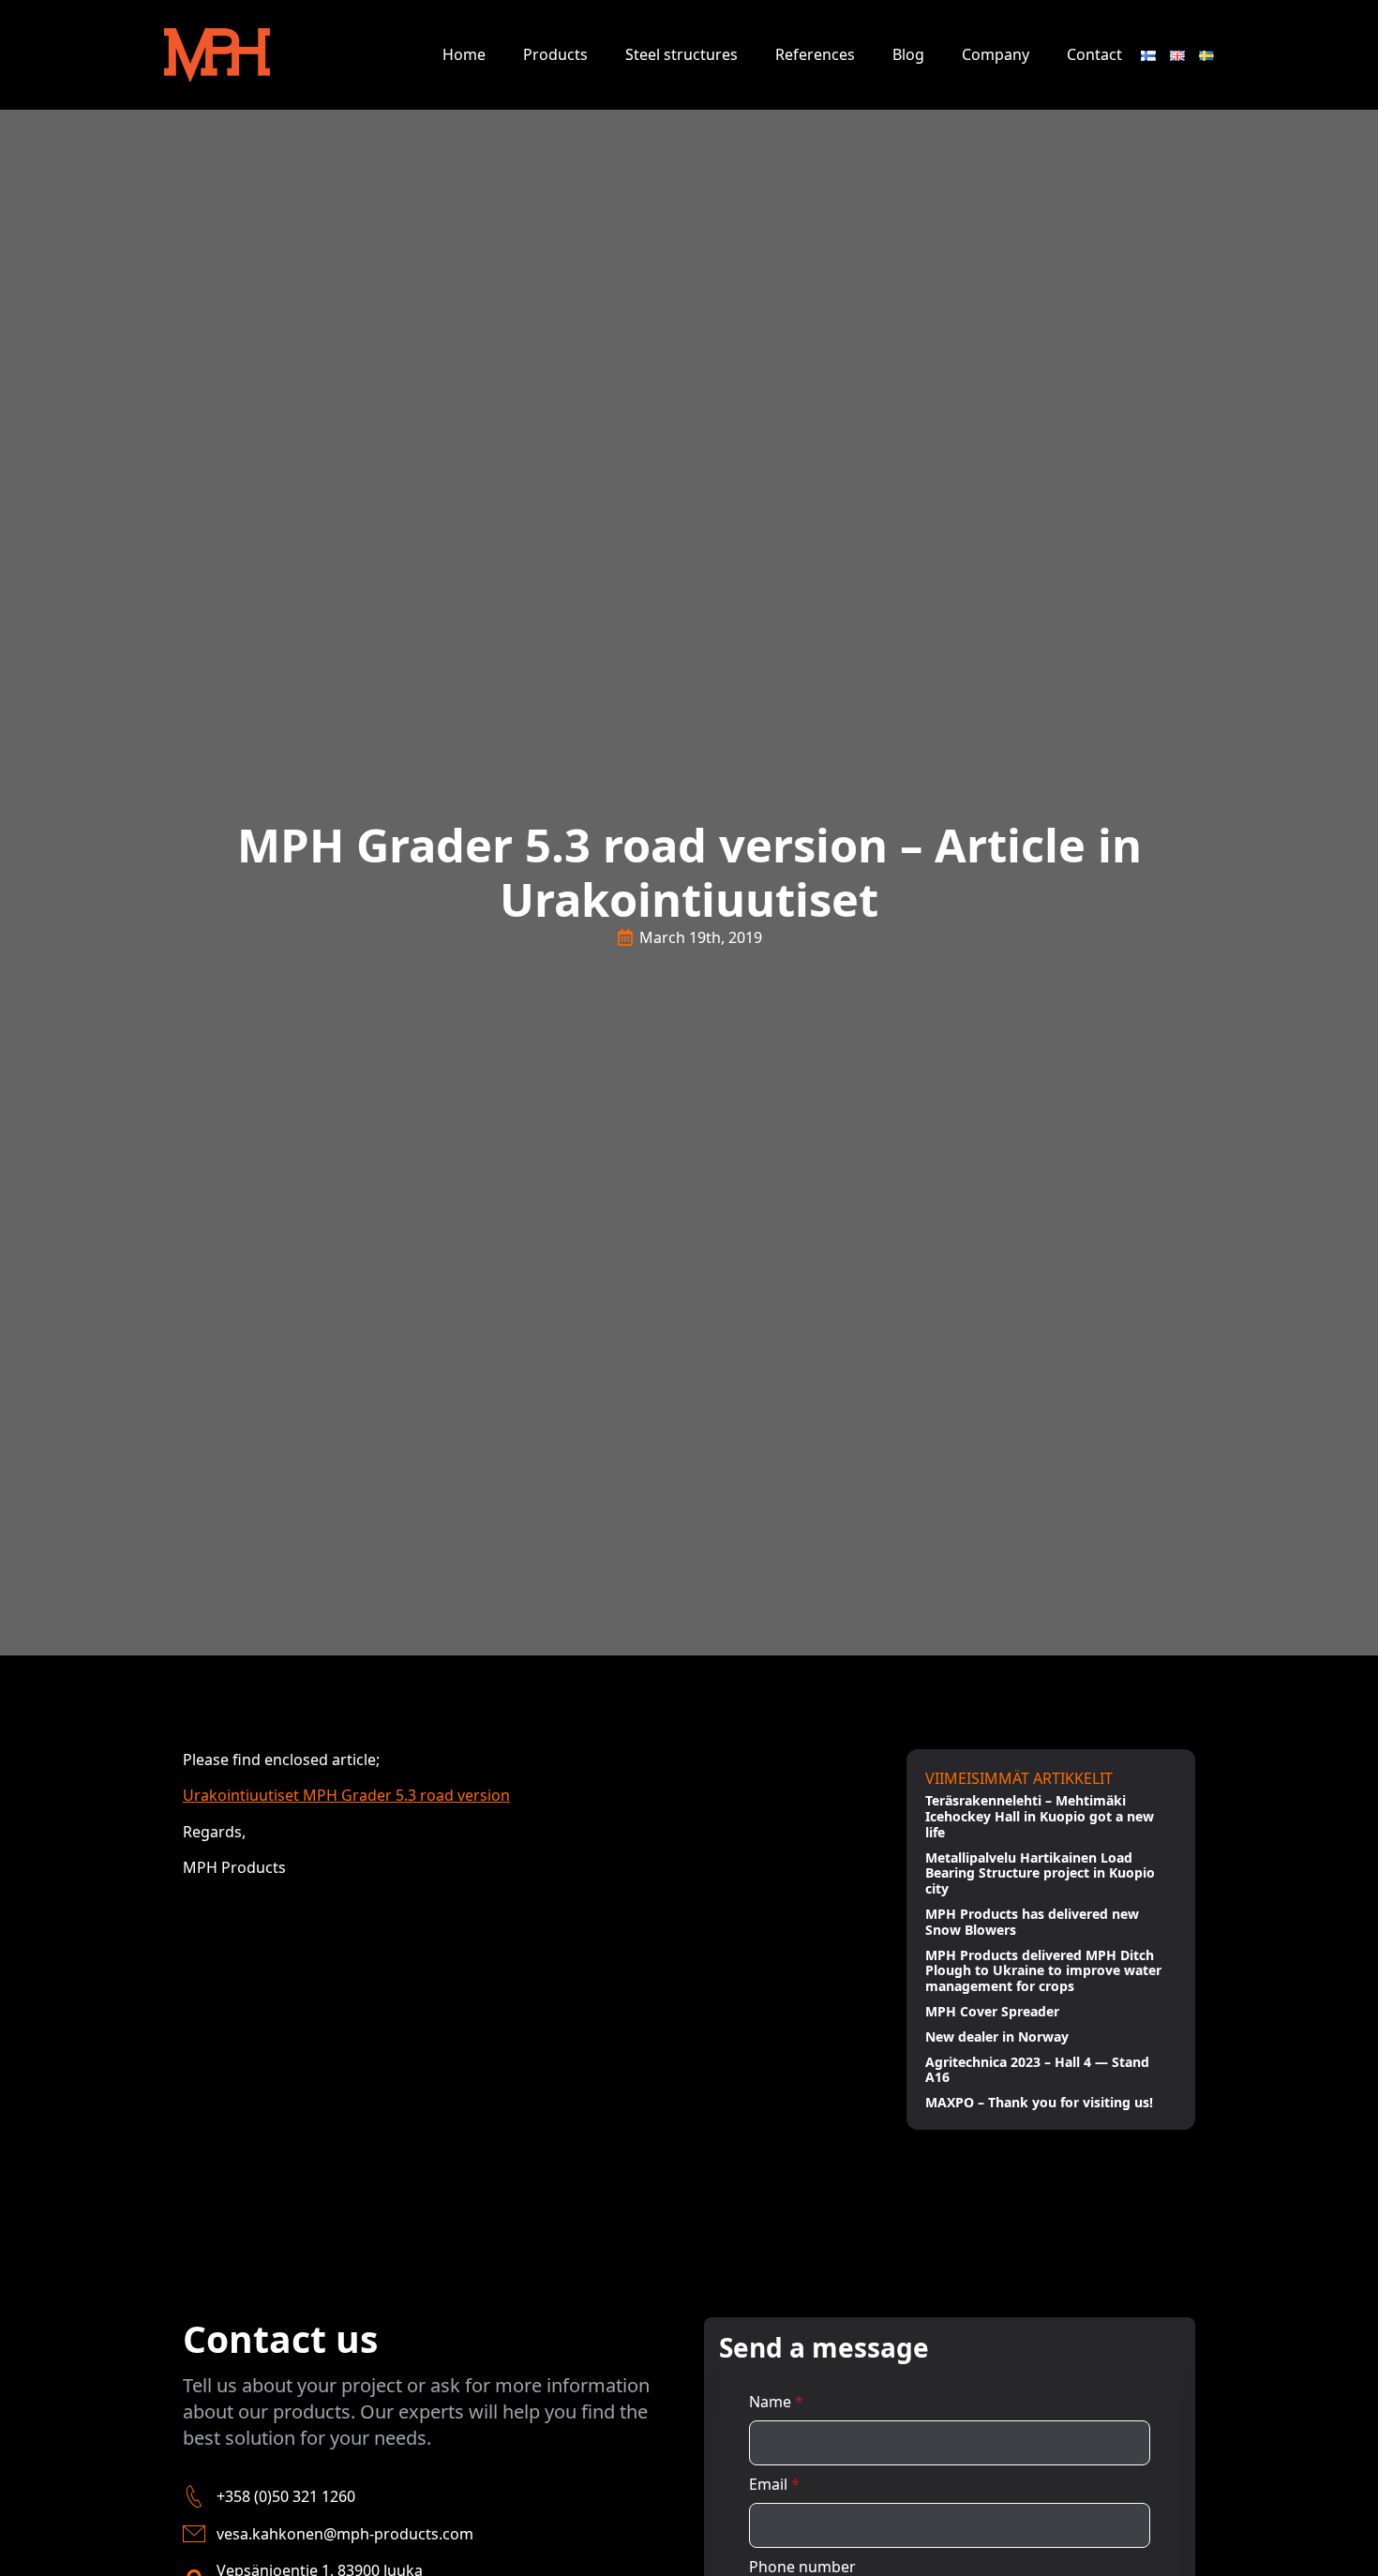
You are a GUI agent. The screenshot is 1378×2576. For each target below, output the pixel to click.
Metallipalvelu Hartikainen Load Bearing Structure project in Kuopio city (1040, 1874)
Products (555, 54)
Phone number (802, 2567)
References (815, 54)
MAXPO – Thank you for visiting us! (1039, 2103)
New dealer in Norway (997, 2037)
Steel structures (682, 54)
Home (464, 54)
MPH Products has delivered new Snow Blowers (1032, 1923)
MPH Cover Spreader (992, 2012)
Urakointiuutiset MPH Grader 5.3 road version (346, 1795)
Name (776, 2402)
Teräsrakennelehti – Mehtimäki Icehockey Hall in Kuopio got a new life (1040, 1817)
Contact (1094, 54)
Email (774, 2484)
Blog (908, 54)
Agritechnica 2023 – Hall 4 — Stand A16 (1037, 2071)
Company (996, 54)
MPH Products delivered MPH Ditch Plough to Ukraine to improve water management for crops (1043, 1971)
